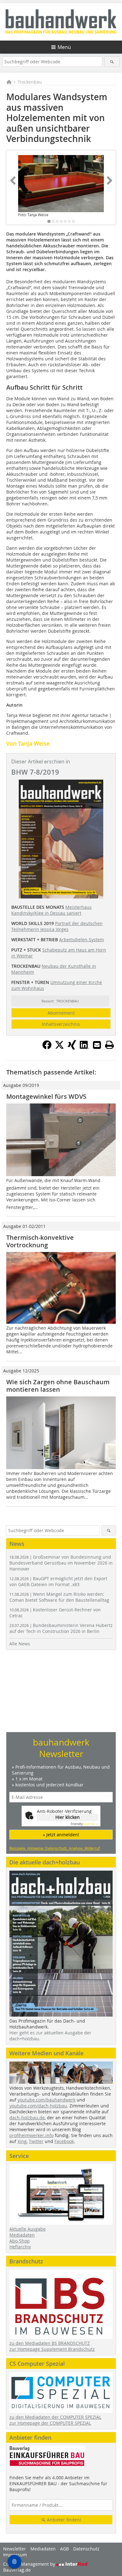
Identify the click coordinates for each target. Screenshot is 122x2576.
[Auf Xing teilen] (72, 1048)
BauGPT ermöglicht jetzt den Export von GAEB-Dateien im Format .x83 (58, 1581)
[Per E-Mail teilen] (97, 1045)
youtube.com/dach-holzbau (38, 2106)
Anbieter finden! (63, 2520)
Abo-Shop (20, 2241)
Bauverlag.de (17, 2570)
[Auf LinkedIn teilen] (84, 1048)
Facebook (64, 2141)
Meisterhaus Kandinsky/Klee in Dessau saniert (51, 910)
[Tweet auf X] (59, 1048)
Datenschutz (86, 2549)
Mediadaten (22, 2235)
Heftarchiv (20, 2247)
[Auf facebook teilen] (47, 1048)
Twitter (36, 2141)
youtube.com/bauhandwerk (46, 2100)
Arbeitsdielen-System (81, 940)
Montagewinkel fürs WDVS (46, 1096)
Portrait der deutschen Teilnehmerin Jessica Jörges (57, 926)
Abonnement (61, 1013)
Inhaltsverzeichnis (61, 1024)
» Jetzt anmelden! (61, 1835)
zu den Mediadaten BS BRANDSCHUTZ (50, 2343)
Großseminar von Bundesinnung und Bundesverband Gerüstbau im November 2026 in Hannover (61, 1563)
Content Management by (30, 2564)
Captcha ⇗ (84, 1824)
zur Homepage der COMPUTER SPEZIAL (50, 2423)
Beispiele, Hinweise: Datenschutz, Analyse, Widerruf (55, 1848)
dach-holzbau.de (27, 2118)
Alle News (20, 1644)
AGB (64, 2549)
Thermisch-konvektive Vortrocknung (40, 1241)
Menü (64, 47)
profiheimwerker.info (31, 2135)
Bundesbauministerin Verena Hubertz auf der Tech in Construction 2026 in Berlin (61, 1628)
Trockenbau (30, 82)
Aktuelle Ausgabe (28, 2229)
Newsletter (15, 2549)
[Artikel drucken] (109, 1045)
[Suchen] (112, 62)
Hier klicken (68, 1817)
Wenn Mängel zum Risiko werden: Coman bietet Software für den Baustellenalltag (59, 1597)
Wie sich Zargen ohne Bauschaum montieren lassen (58, 1386)
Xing (22, 2141)
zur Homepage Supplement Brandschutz (52, 2349)
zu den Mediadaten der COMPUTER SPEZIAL (55, 2417)
